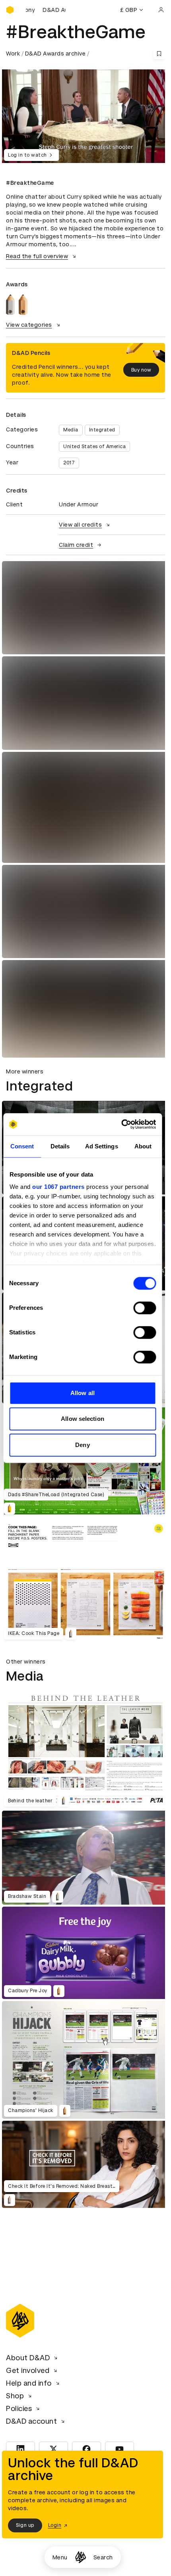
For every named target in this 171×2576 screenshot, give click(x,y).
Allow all (83, 1393)
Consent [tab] (22, 1146)
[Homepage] (81, 2557)
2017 (69, 463)
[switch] (145, 1308)
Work (13, 54)
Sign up (25, 2525)
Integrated (102, 430)
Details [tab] (60, 1146)
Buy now (141, 370)
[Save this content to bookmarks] (159, 54)
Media (71, 430)
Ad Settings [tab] (102, 1146)
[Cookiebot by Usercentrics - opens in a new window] (121, 1124)
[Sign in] (161, 10)
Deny (82, 1445)
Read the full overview (37, 256)
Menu (60, 2557)
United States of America (94, 447)
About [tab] (143, 1146)
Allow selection (83, 1419)
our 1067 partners (58, 1187)
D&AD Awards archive (55, 54)
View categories (29, 325)
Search (103, 2557)
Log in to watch (27, 155)
